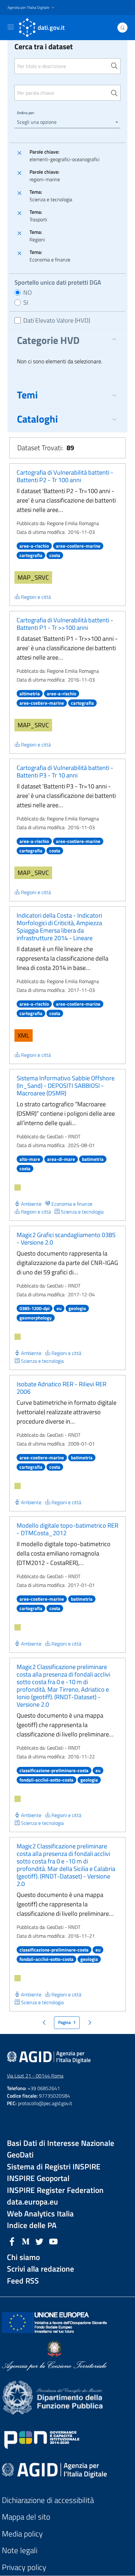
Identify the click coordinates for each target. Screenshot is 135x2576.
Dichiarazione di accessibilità (48, 2500)
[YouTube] (53, 2241)
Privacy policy (24, 2567)
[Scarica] (18, 1188)
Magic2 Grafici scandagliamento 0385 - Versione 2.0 (66, 1238)
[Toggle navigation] (11, 27)
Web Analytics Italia (40, 2214)
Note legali (20, 2550)
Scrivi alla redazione (40, 2269)
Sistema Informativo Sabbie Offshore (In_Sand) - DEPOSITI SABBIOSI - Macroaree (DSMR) (66, 1085)
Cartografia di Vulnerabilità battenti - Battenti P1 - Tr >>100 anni (65, 624)
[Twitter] (40, 2241)
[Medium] (26, 2241)
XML (24, 1035)
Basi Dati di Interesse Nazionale (61, 2143)
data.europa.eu (32, 2202)
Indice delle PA (32, 2225)
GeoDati (20, 2155)
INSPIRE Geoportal (38, 2178)
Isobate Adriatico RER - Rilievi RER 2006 (62, 1388)
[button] (32, 8)
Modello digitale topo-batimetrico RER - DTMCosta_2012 (67, 1529)
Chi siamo (23, 2257)
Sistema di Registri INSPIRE (54, 2167)
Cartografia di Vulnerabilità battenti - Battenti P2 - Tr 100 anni (65, 476)
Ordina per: (26, 113)
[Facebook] (12, 2241)
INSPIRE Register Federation (55, 2190)
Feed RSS (23, 2281)
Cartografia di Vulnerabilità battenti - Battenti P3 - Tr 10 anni (65, 771)
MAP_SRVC (33, 577)
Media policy (22, 2534)
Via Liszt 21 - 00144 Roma (35, 2076)
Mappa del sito (26, 2517)
